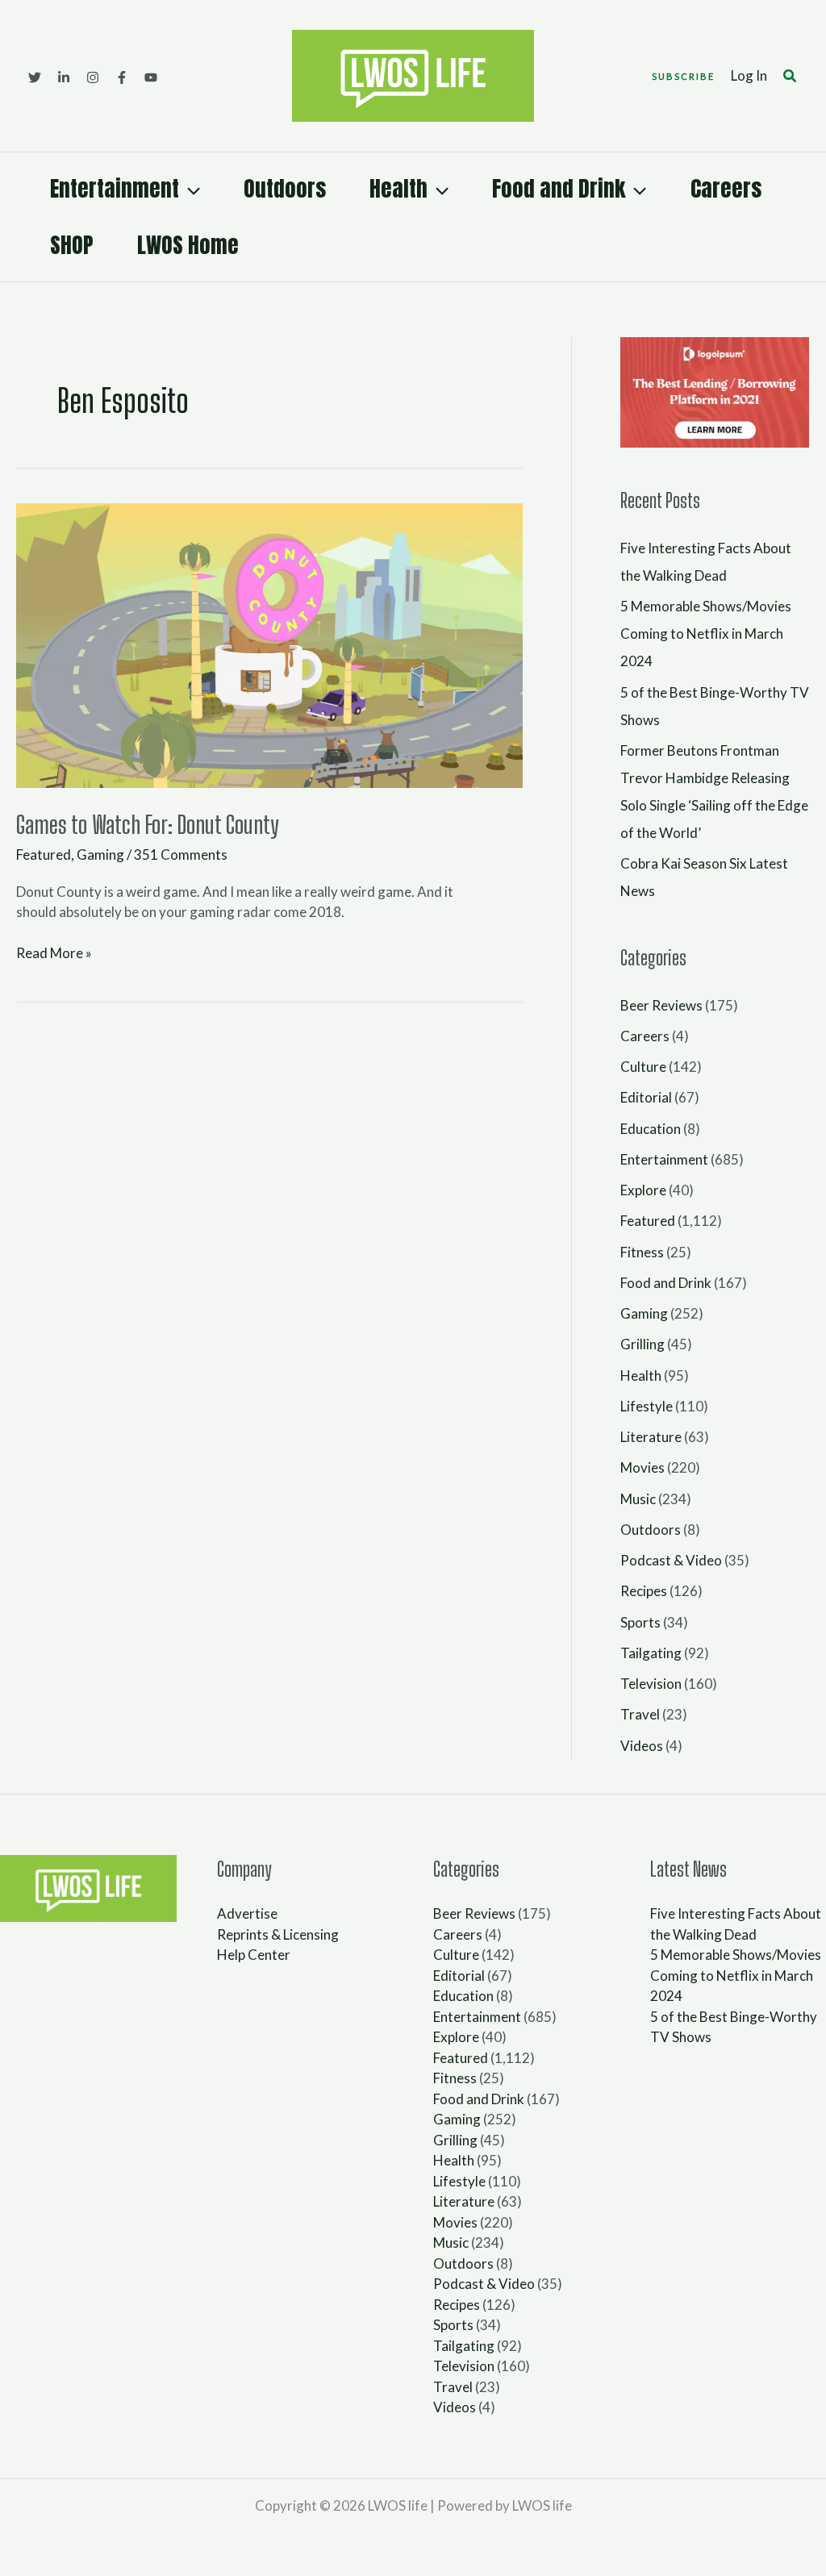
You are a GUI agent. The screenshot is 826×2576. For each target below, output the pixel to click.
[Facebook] (122, 77)
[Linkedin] (64, 77)
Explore (643, 1190)
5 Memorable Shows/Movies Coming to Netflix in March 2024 (706, 634)
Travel (640, 1714)
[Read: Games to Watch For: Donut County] (269, 644)
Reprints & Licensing (278, 1934)
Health (398, 188)
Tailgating (651, 1653)
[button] (683, 76)
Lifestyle (647, 1406)
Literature (651, 1437)
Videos (642, 1746)
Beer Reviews (661, 1005)
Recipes (644, 1591)
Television (651, 1684)
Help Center (254, 1955)
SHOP (72, 245)
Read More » (54, 952)
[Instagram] (93, 77)
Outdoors (285, 188)
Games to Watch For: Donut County (148, 824)
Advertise (247, 1913)
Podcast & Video (671, 1560)
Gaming (100, 854)
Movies (642, 1467)
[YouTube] (151, 77)
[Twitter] (35, 77)
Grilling (642, 1344)
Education (651, 1129)
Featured (44, 854)
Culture (643, 1067)
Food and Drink (559, 188)
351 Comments (181, 854)
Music (638, 1499)
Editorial (646, 1097)
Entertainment (115, 188)
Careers (726, 188)
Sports (640, 1622)
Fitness (642, 1252)
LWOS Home (188, 245)
